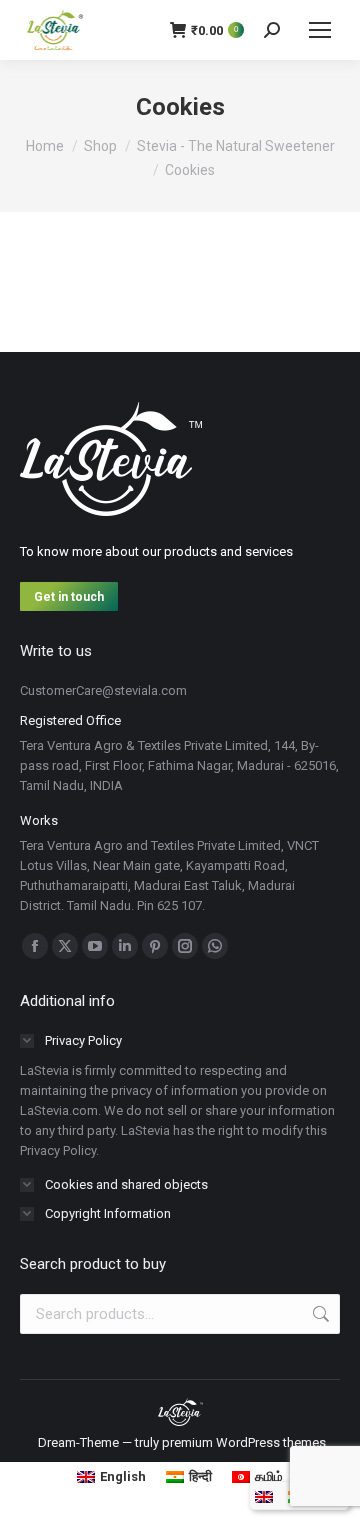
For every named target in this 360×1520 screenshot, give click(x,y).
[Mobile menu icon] (320, 30)
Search (319, 1314)
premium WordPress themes (244, 1442)
